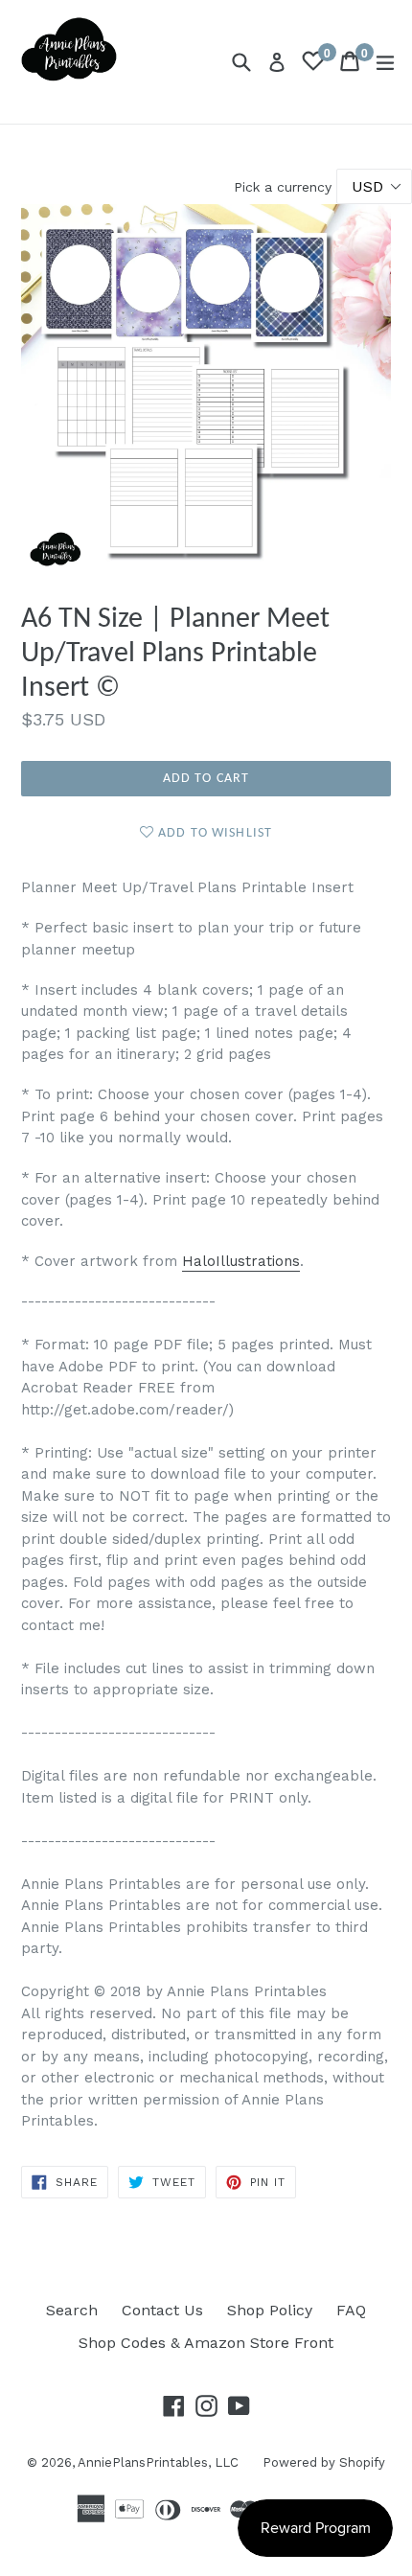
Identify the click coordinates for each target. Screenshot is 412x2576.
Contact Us (162, 2310)
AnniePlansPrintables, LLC (158, 2462)
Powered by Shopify (324, 2462)
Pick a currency (285, 187)
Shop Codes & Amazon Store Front (206, 2343)
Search (72, 2310)
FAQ (351, 2310)
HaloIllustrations (241, 1261)
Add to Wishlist (213, 833)
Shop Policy (270, 2310)
